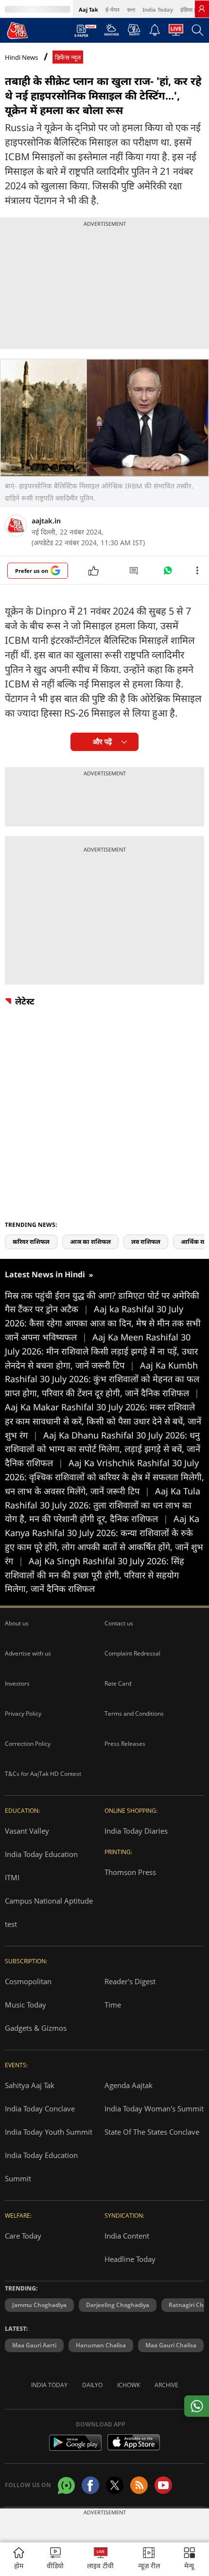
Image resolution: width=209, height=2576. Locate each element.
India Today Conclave (40, 2108)
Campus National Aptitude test (49, 1912)
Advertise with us (28, 1653)
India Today (158, 9)
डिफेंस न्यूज (68, 58)
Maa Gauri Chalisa (171, 2345)
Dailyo (92, 2385)
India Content (127, 2236)
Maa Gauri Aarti (34, 2345)
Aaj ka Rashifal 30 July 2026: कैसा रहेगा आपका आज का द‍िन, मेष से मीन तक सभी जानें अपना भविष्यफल (103, 1323)
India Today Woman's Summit (154, 2108)
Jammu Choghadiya (39, 2305)
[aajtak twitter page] (115, 2485)
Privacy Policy (23, 1714)
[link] (202, 9)
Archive (166, 2385)
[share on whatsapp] (197, 2406)
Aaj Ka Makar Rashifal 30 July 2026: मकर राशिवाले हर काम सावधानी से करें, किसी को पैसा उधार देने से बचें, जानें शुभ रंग (103, 1421)
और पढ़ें (102, 742)
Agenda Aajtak (129, 2085)
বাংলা (131, 9)
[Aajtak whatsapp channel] (66, 2485)
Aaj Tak (88, 9)
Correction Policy (28, 1744)
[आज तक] (17, 30)
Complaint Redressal (132, 1653)
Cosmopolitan (28, 1981)
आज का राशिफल (90, 1242)
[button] (190, 2559)
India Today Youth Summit (49, 2132)
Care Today (23, 2236)
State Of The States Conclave (152, 2132)
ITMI (12, 1877)
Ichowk (129, 2385)
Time (113, 2005)
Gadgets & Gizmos (36, 2028)
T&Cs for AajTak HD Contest (43, 1774)
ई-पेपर (113, 9)
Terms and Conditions (134, 1714)
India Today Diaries (136, 1831)
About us (17, 1623)
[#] (168, 573)
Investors (17, 1683)
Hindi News (21, 57)
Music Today (26, 2005)
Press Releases (125, 1744)
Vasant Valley (27, 1831)
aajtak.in (46, 521)
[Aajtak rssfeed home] (139, 2485)
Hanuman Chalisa (101, 2345)
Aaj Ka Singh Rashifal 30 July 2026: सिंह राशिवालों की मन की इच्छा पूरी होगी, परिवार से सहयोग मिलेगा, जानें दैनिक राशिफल (95, 1575)
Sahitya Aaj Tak (30, 2085)
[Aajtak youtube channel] (163, 2485)
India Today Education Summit (41, 2167)
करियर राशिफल (31, 1242)
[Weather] (112, 33)
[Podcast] (134, 30)
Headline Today (130, 2259)
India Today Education (41, 1854)
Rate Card (118, 1683)
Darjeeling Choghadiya (118, 2305)
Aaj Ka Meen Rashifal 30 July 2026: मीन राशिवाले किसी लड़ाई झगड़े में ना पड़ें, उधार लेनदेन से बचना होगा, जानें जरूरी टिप (101, 1351)
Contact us (119, 1623)
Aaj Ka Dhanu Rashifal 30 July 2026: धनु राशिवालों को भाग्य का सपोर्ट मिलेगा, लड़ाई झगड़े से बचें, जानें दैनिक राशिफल (103, 1449)
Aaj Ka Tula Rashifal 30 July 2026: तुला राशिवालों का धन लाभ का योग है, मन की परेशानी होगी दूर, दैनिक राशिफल (103, 1505)
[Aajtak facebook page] (90, 2485)
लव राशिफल (146, 1242)
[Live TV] (176, 33)
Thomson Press (130, 1872)
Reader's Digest (130, 1981)
